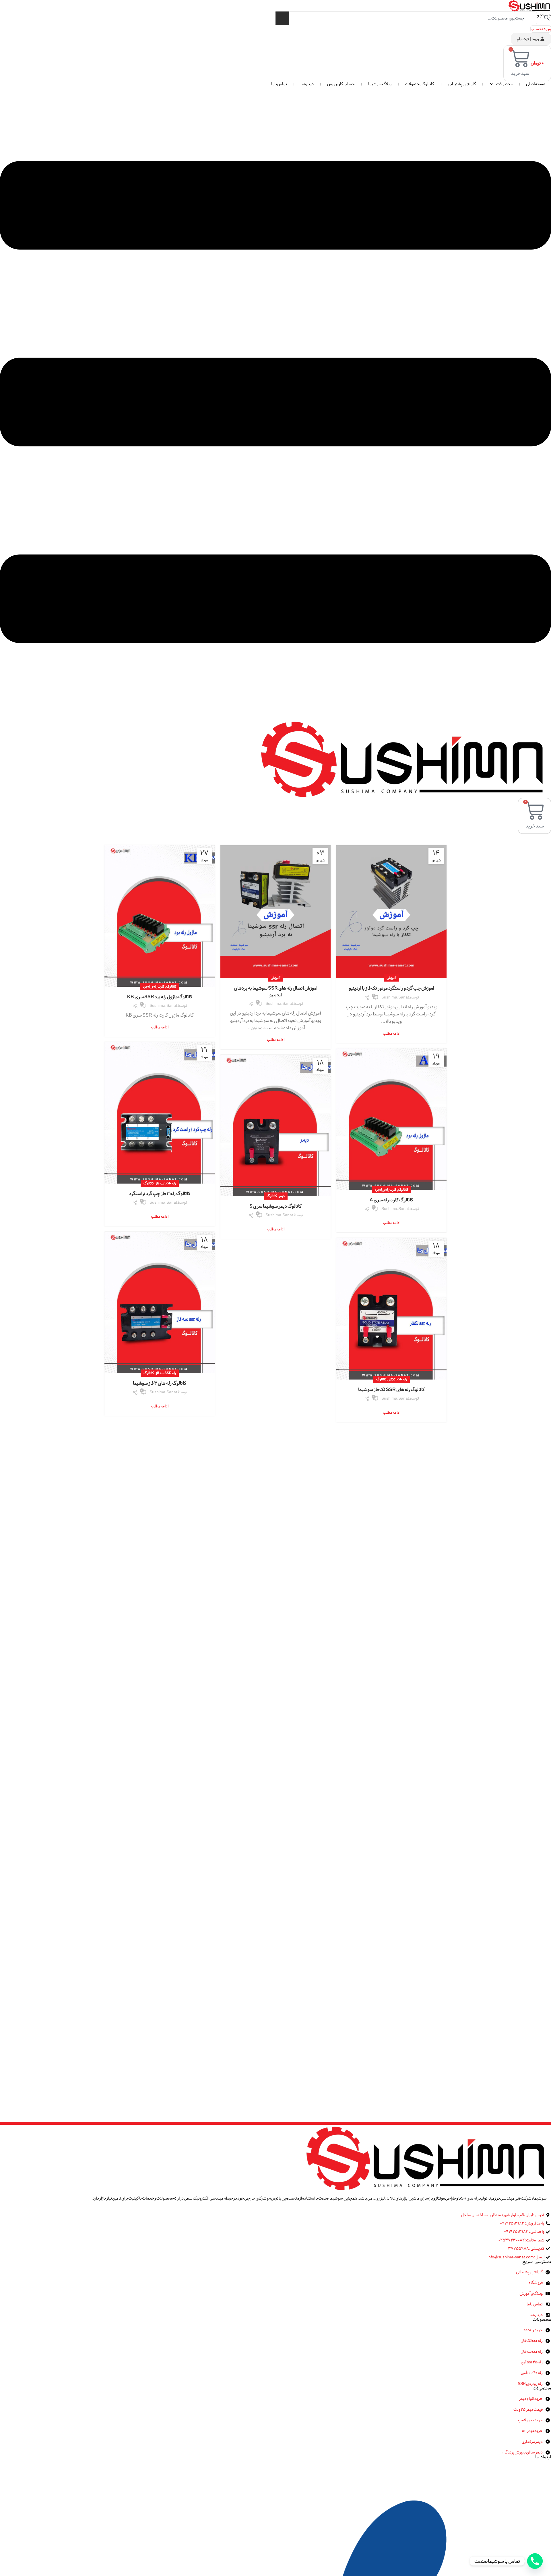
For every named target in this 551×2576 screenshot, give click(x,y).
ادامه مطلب (392, 1034)
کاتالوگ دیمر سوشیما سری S (275, 1206)
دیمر (282, 1196)
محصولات (504, 84)
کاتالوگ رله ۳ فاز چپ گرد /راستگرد (160, 1194)
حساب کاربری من (341, 84)
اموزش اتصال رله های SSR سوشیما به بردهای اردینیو (276, 991)
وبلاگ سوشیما (380, 84)
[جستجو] (282, 18)
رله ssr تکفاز (398, 1379)
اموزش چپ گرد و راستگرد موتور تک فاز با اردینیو (392, 988)
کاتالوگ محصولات (420, 84)
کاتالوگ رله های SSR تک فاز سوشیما (391, 1390)
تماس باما (279, 84)
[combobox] (406, 18)
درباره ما (307, 84)
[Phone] (535, 2561)
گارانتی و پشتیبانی (462, 84)
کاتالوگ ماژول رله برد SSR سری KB (160, 997)
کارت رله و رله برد (154, 986)
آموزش (391, 978)
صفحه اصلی (536, 84)
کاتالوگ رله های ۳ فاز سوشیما (160, 1383)
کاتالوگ (171, 986)
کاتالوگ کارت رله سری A (391, 1200)
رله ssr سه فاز (166, 1183)
